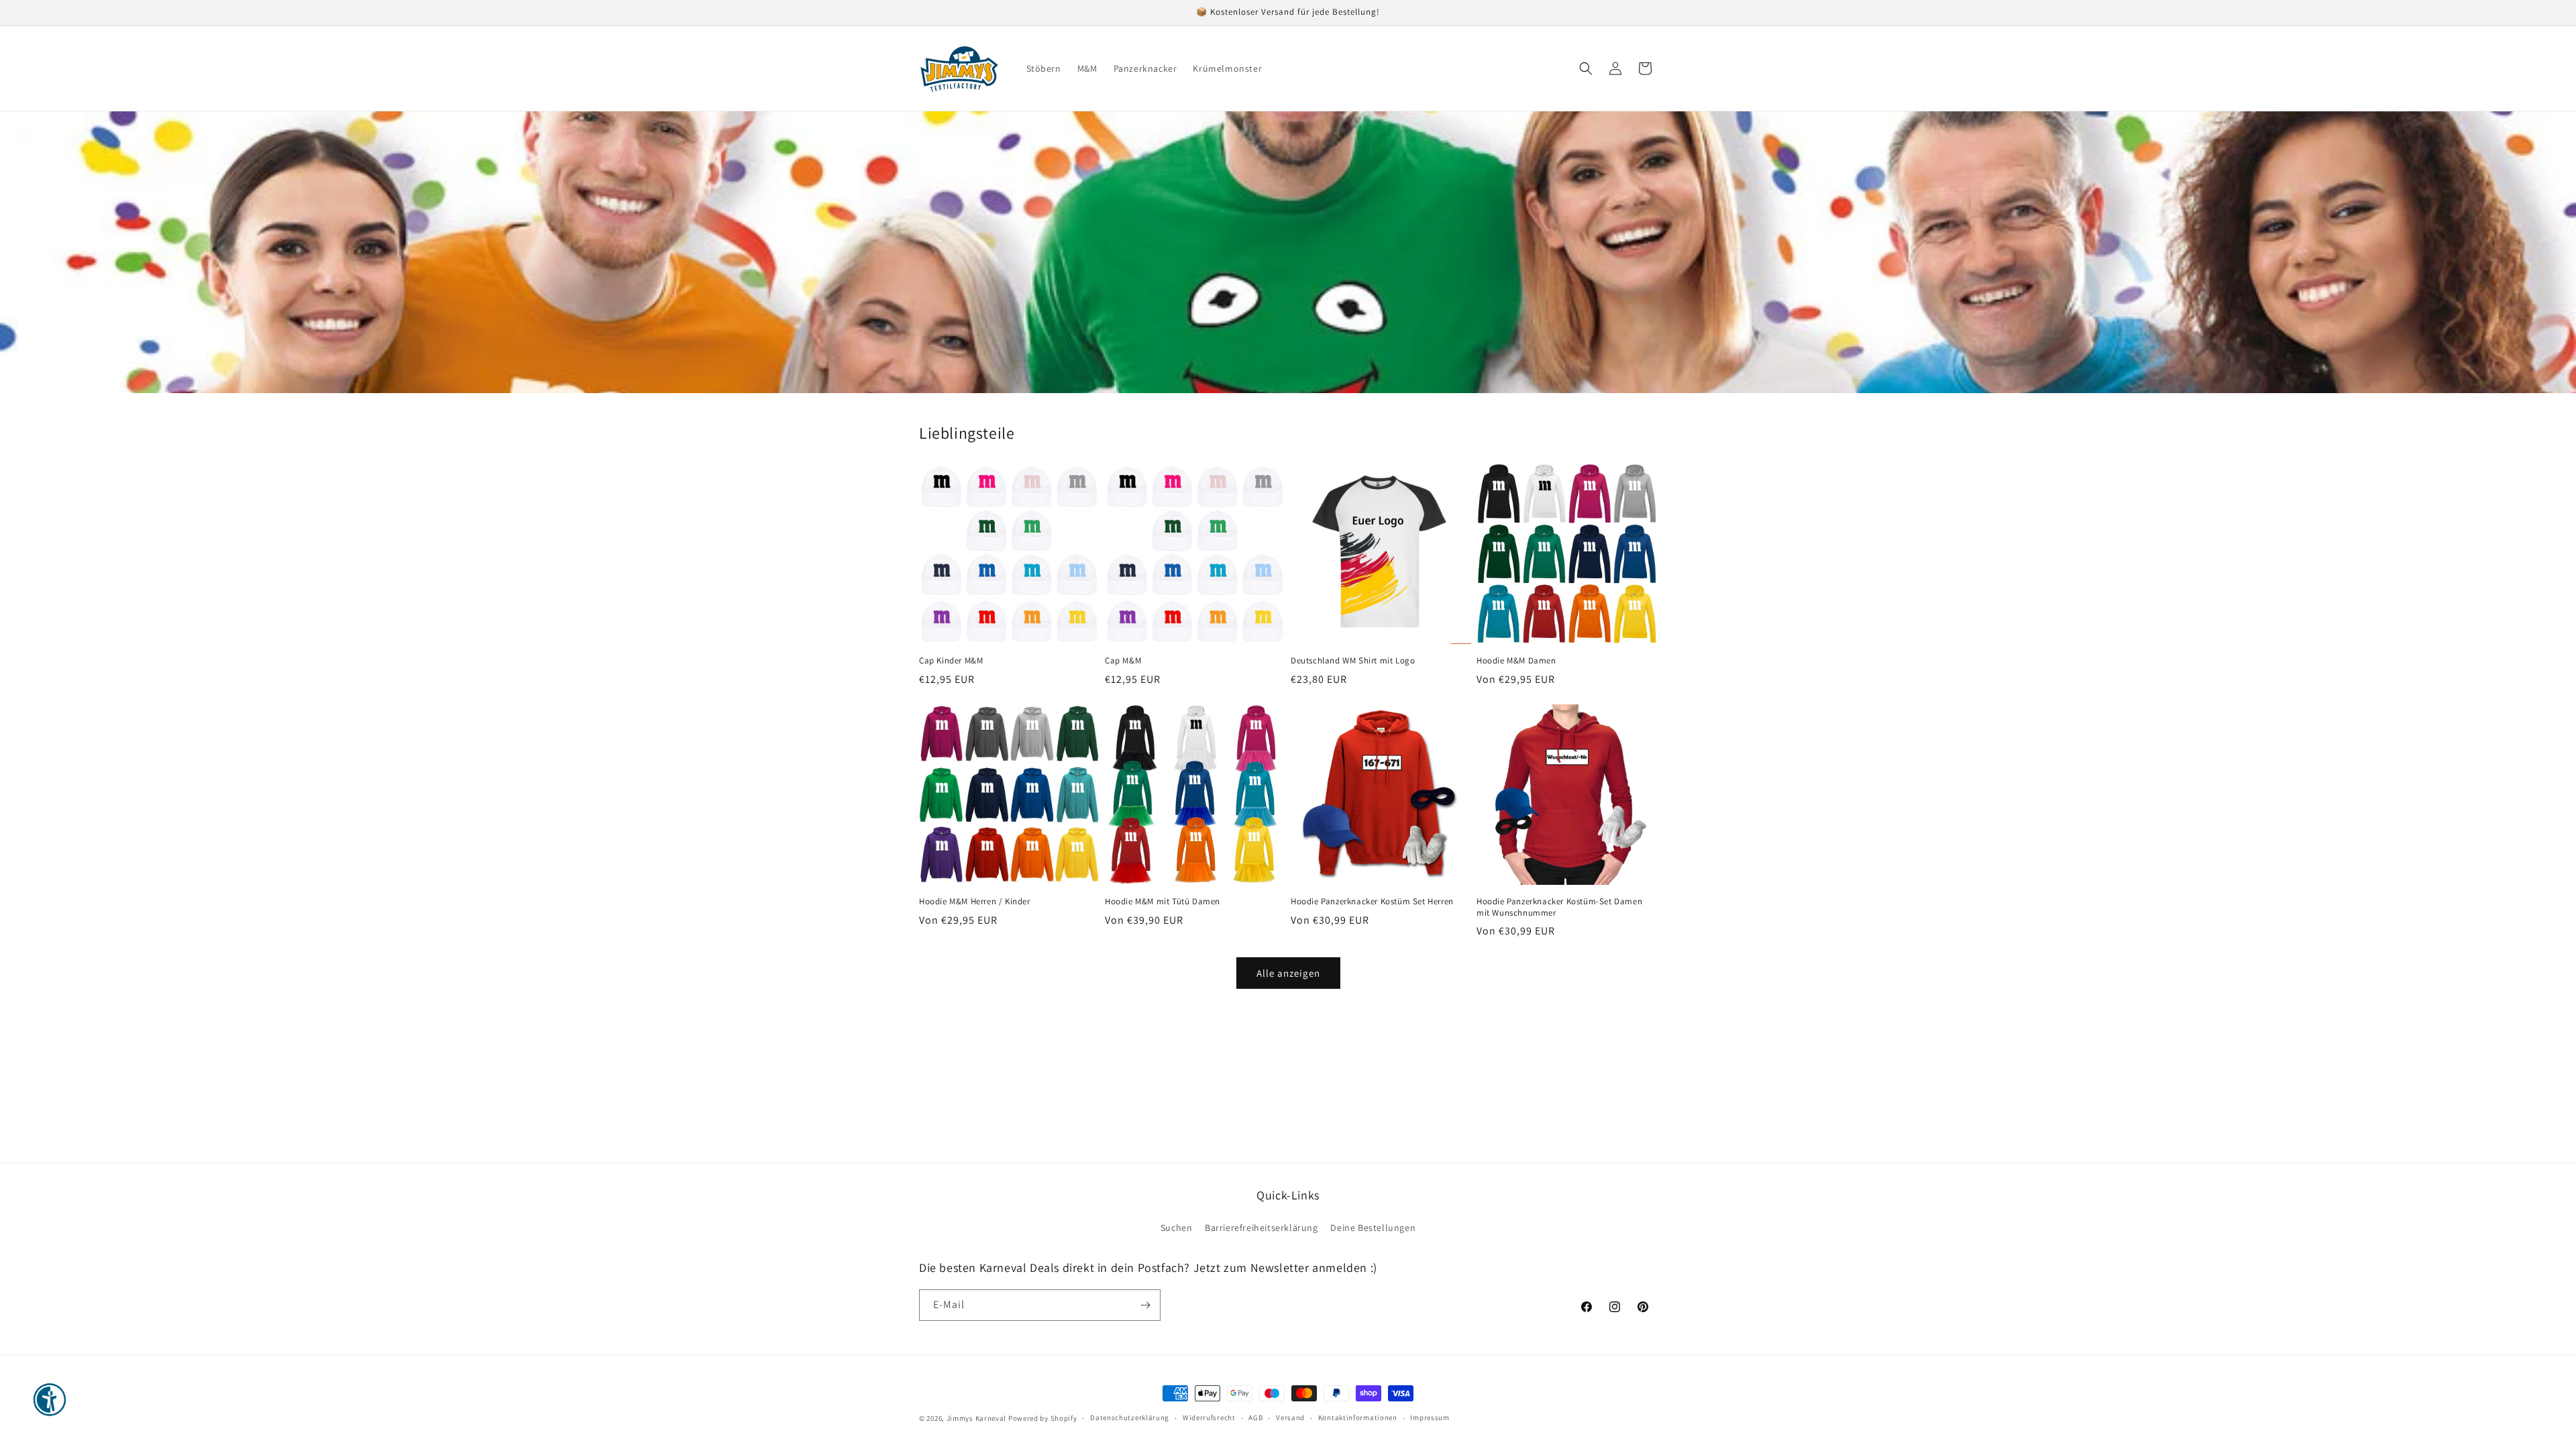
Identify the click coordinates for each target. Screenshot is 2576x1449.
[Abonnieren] (1145, 1305)
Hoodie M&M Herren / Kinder (975, 902)
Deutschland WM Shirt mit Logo (1353, 661)
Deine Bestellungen (1373, 1228)
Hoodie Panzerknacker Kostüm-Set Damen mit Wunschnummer (1559, 907)
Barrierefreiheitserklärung (1262, 1228)
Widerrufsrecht (1209, 1417)
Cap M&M (1123, 661)
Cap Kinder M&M (951, 661)
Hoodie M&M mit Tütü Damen (1163, 902)
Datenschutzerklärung (1130, 1417)
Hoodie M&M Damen (1516, 661)
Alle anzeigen (1288, 973)
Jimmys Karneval (977, 1418)
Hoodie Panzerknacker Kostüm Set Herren (1372, 902)
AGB (1255, 1417)
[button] (1586, 68)
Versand (1290, 1417)
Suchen (1177, 1228)
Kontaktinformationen (1358, 1417)
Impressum (1430, 1417)
